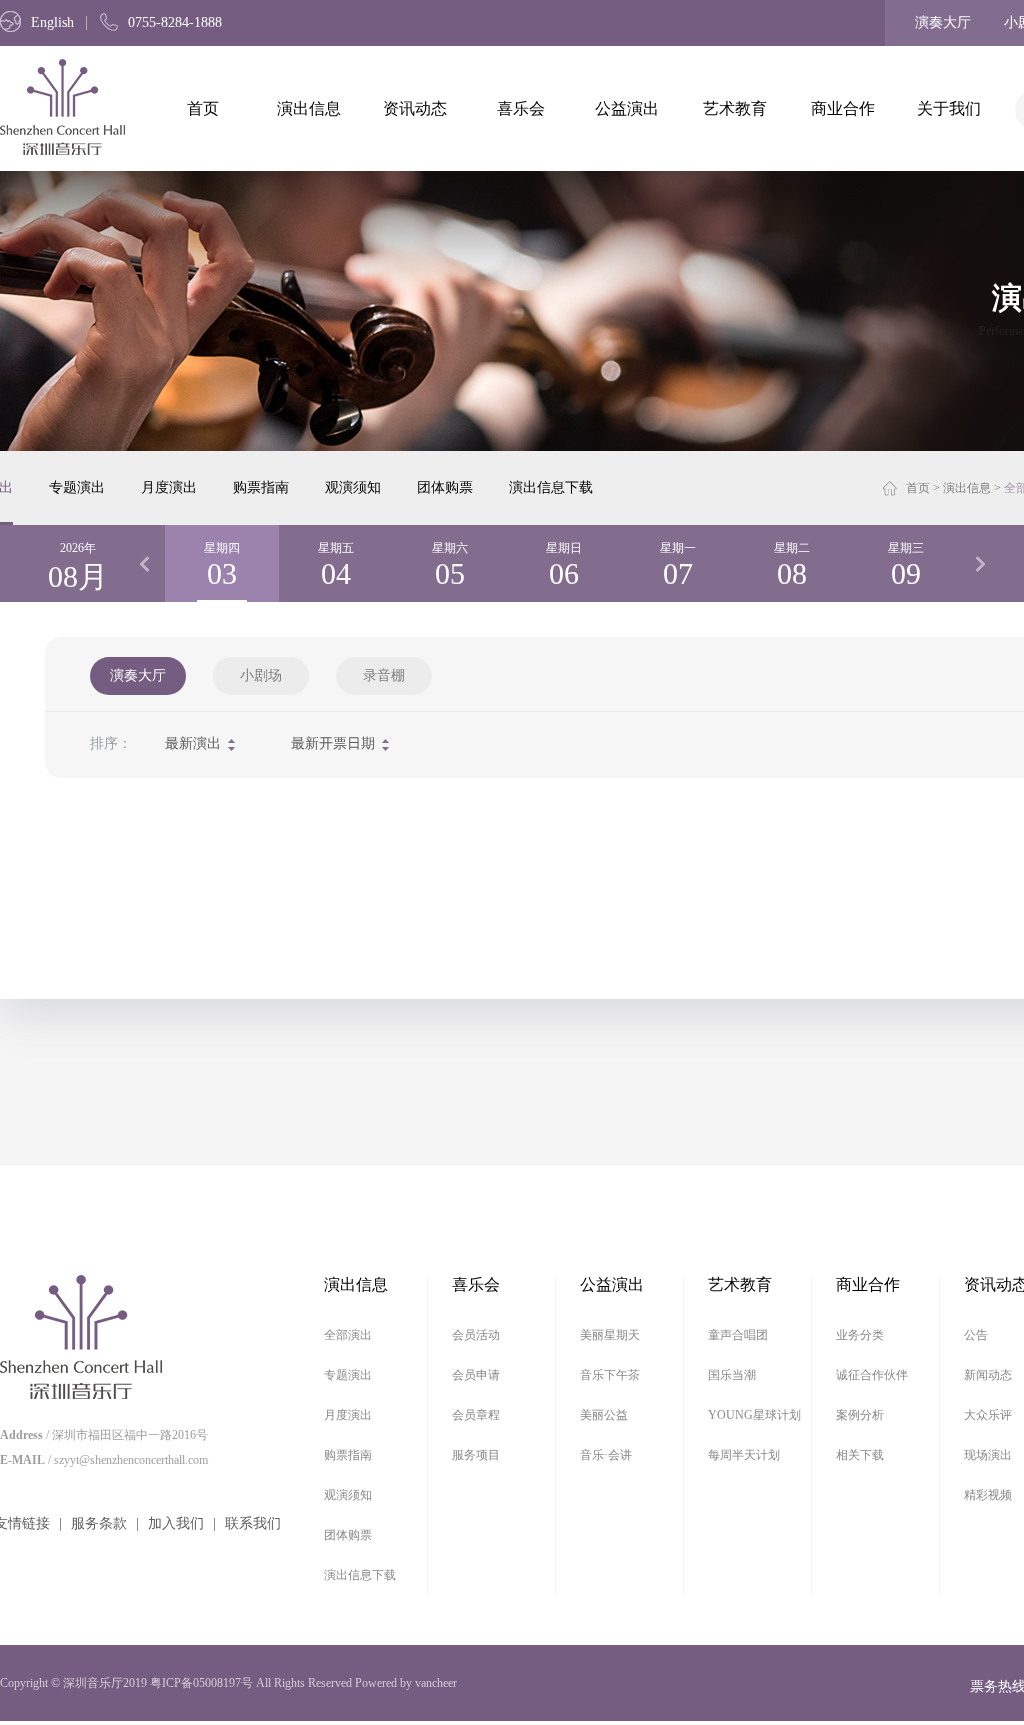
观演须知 (353, 487)
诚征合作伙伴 (872, 1375)
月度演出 (169, 487)
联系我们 (253, 1523)
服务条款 (99, 1523)
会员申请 (476, 1375)
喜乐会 (521, 108)
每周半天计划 (744, 1455)
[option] (222, 563)
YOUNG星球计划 (754, 1415)
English (52, 22)
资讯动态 (415, 108)
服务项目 (476, 1455)
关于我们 (949, 108)
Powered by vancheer (406, 1683)
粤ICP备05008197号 (201, 1683)
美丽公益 (604, 1415)
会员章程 (476, 1415)
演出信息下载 (551, 487)
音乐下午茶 (610, 1375)
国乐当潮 (732, 1375)
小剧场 (261, 675)
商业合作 (843, 108)
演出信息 (309, 108)
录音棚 (384, 675)
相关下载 (860, 1455)
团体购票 (445, 487)
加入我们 (176, 1523)
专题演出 (77, 487)
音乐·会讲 (606, 1455)
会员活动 (476, 1335)
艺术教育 (735, 108)
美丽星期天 (610, 1335)
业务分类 (860, 1335)
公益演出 (627, 108)
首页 (203, 108)
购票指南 (261, 487)
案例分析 (860, 1415)
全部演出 (348, 1335)
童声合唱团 (738, 1335)
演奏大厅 (943, 22)
